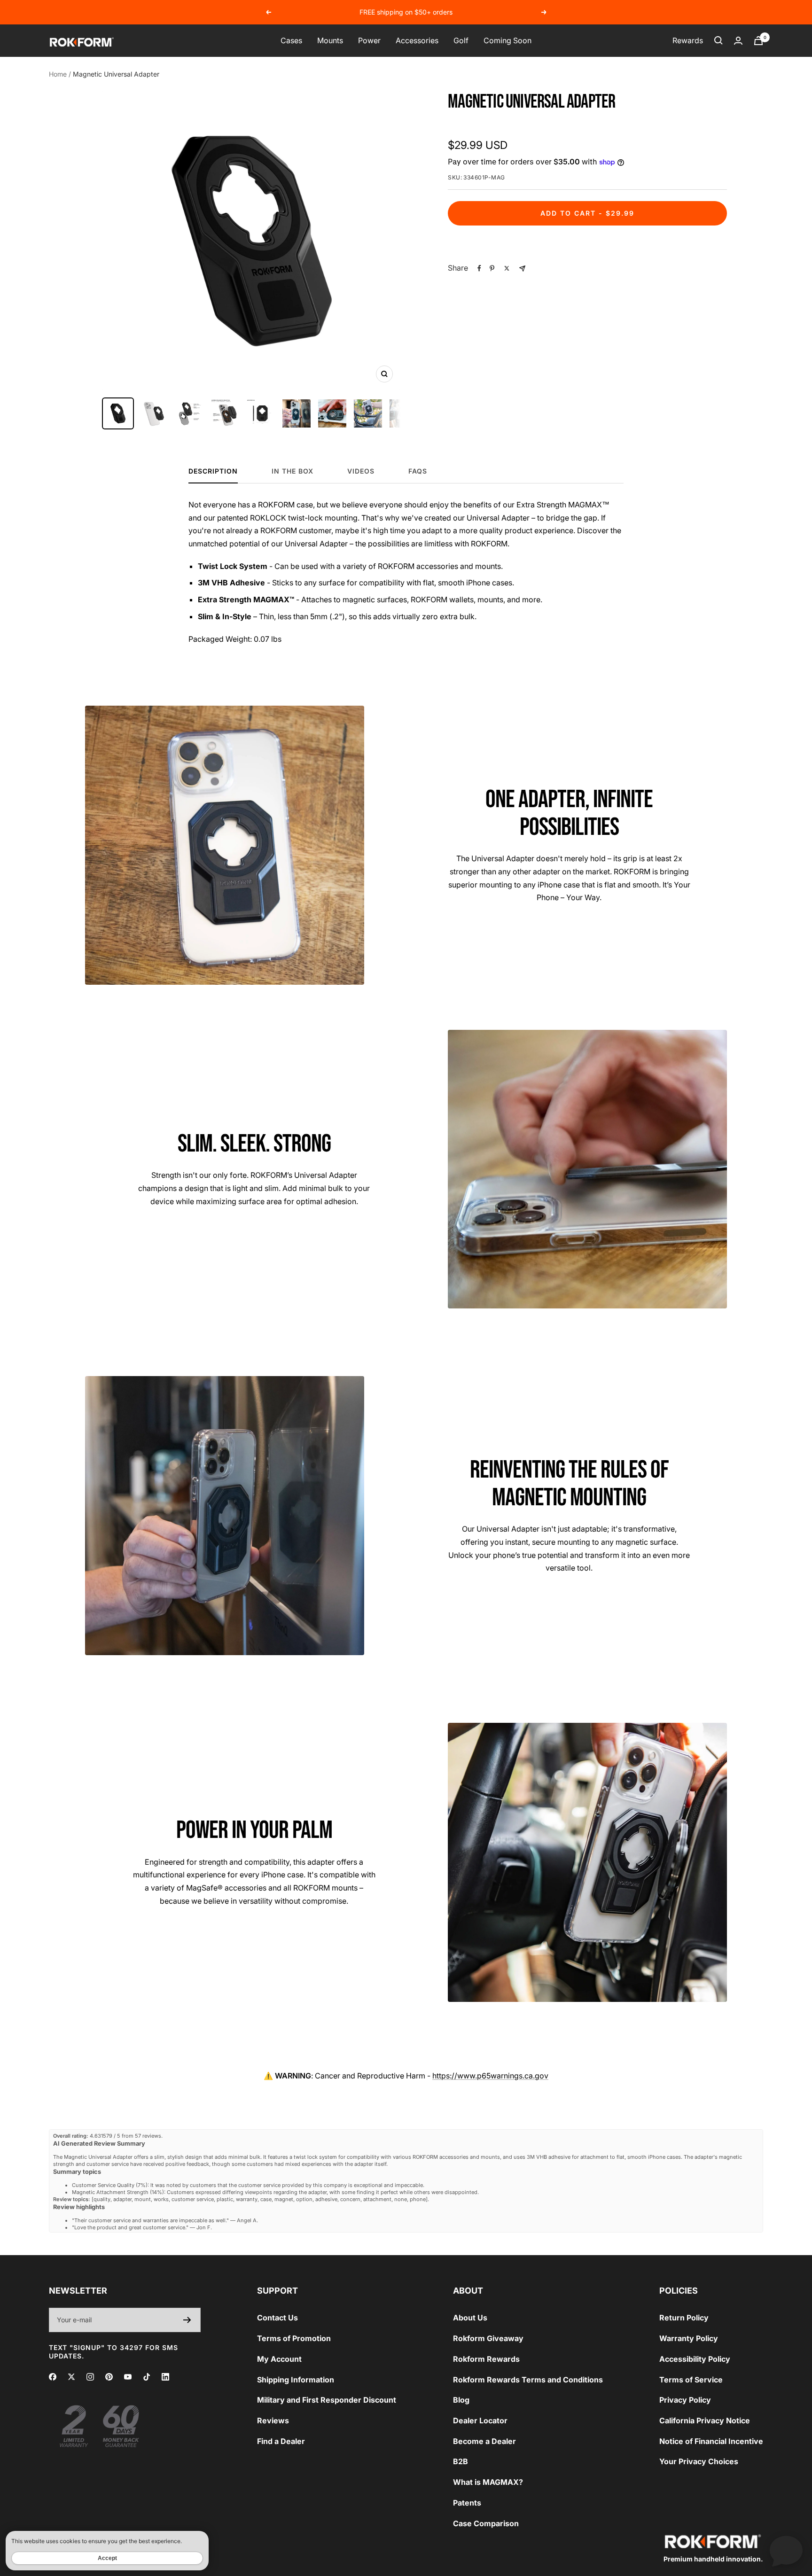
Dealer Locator (480, 2420)
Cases (291, 40)
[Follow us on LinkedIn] (165, 2377)
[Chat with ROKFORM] (786, 2550)
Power (369, 40)
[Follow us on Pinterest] (109, 2377)
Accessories (417, 40)
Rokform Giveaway (488, 2338)
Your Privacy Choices (699, 2461)
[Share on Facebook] (479, 268)
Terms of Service (691, 2380)
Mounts (330, 40)
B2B (461, 2461)
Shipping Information (296, 2380)
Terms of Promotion (294, 2338)
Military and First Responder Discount (327, 2400)
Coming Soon (507, 40)
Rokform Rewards (486, 2359)
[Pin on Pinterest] (492, 268)
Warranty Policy (689, 2338)
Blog (461, 2400)
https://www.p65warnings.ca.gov (490, 2076)
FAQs (418, 471)
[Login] (738, 41)
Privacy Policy (685, 2400)
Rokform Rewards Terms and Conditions (528, 2380)
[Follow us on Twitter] (71, 2377)
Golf (461, 40)
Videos (361, 471)
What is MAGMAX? (488, 2482)
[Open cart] (758, 41)
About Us (470, 2318)
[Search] (718, 40)
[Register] (187, 2320)
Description (213, 471)
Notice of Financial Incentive (711, 2441)
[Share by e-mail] (522, 268)
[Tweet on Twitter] (507, 268)
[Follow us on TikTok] (147, 2377)
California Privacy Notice (705, 2420)
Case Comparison (486, 2523)
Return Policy (684, 2318)
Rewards (688, 40)
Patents (467, 2503)
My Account (279, 2359)
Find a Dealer (281, 2441)
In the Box (293, 471)
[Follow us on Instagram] (90, 2377)
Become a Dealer (484, 2441)
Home (58, 74)
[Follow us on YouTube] (128, 2377)
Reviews (273, 2420)
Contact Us (277, 2318)
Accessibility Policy (695, 2359)
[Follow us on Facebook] (53, 2377)
